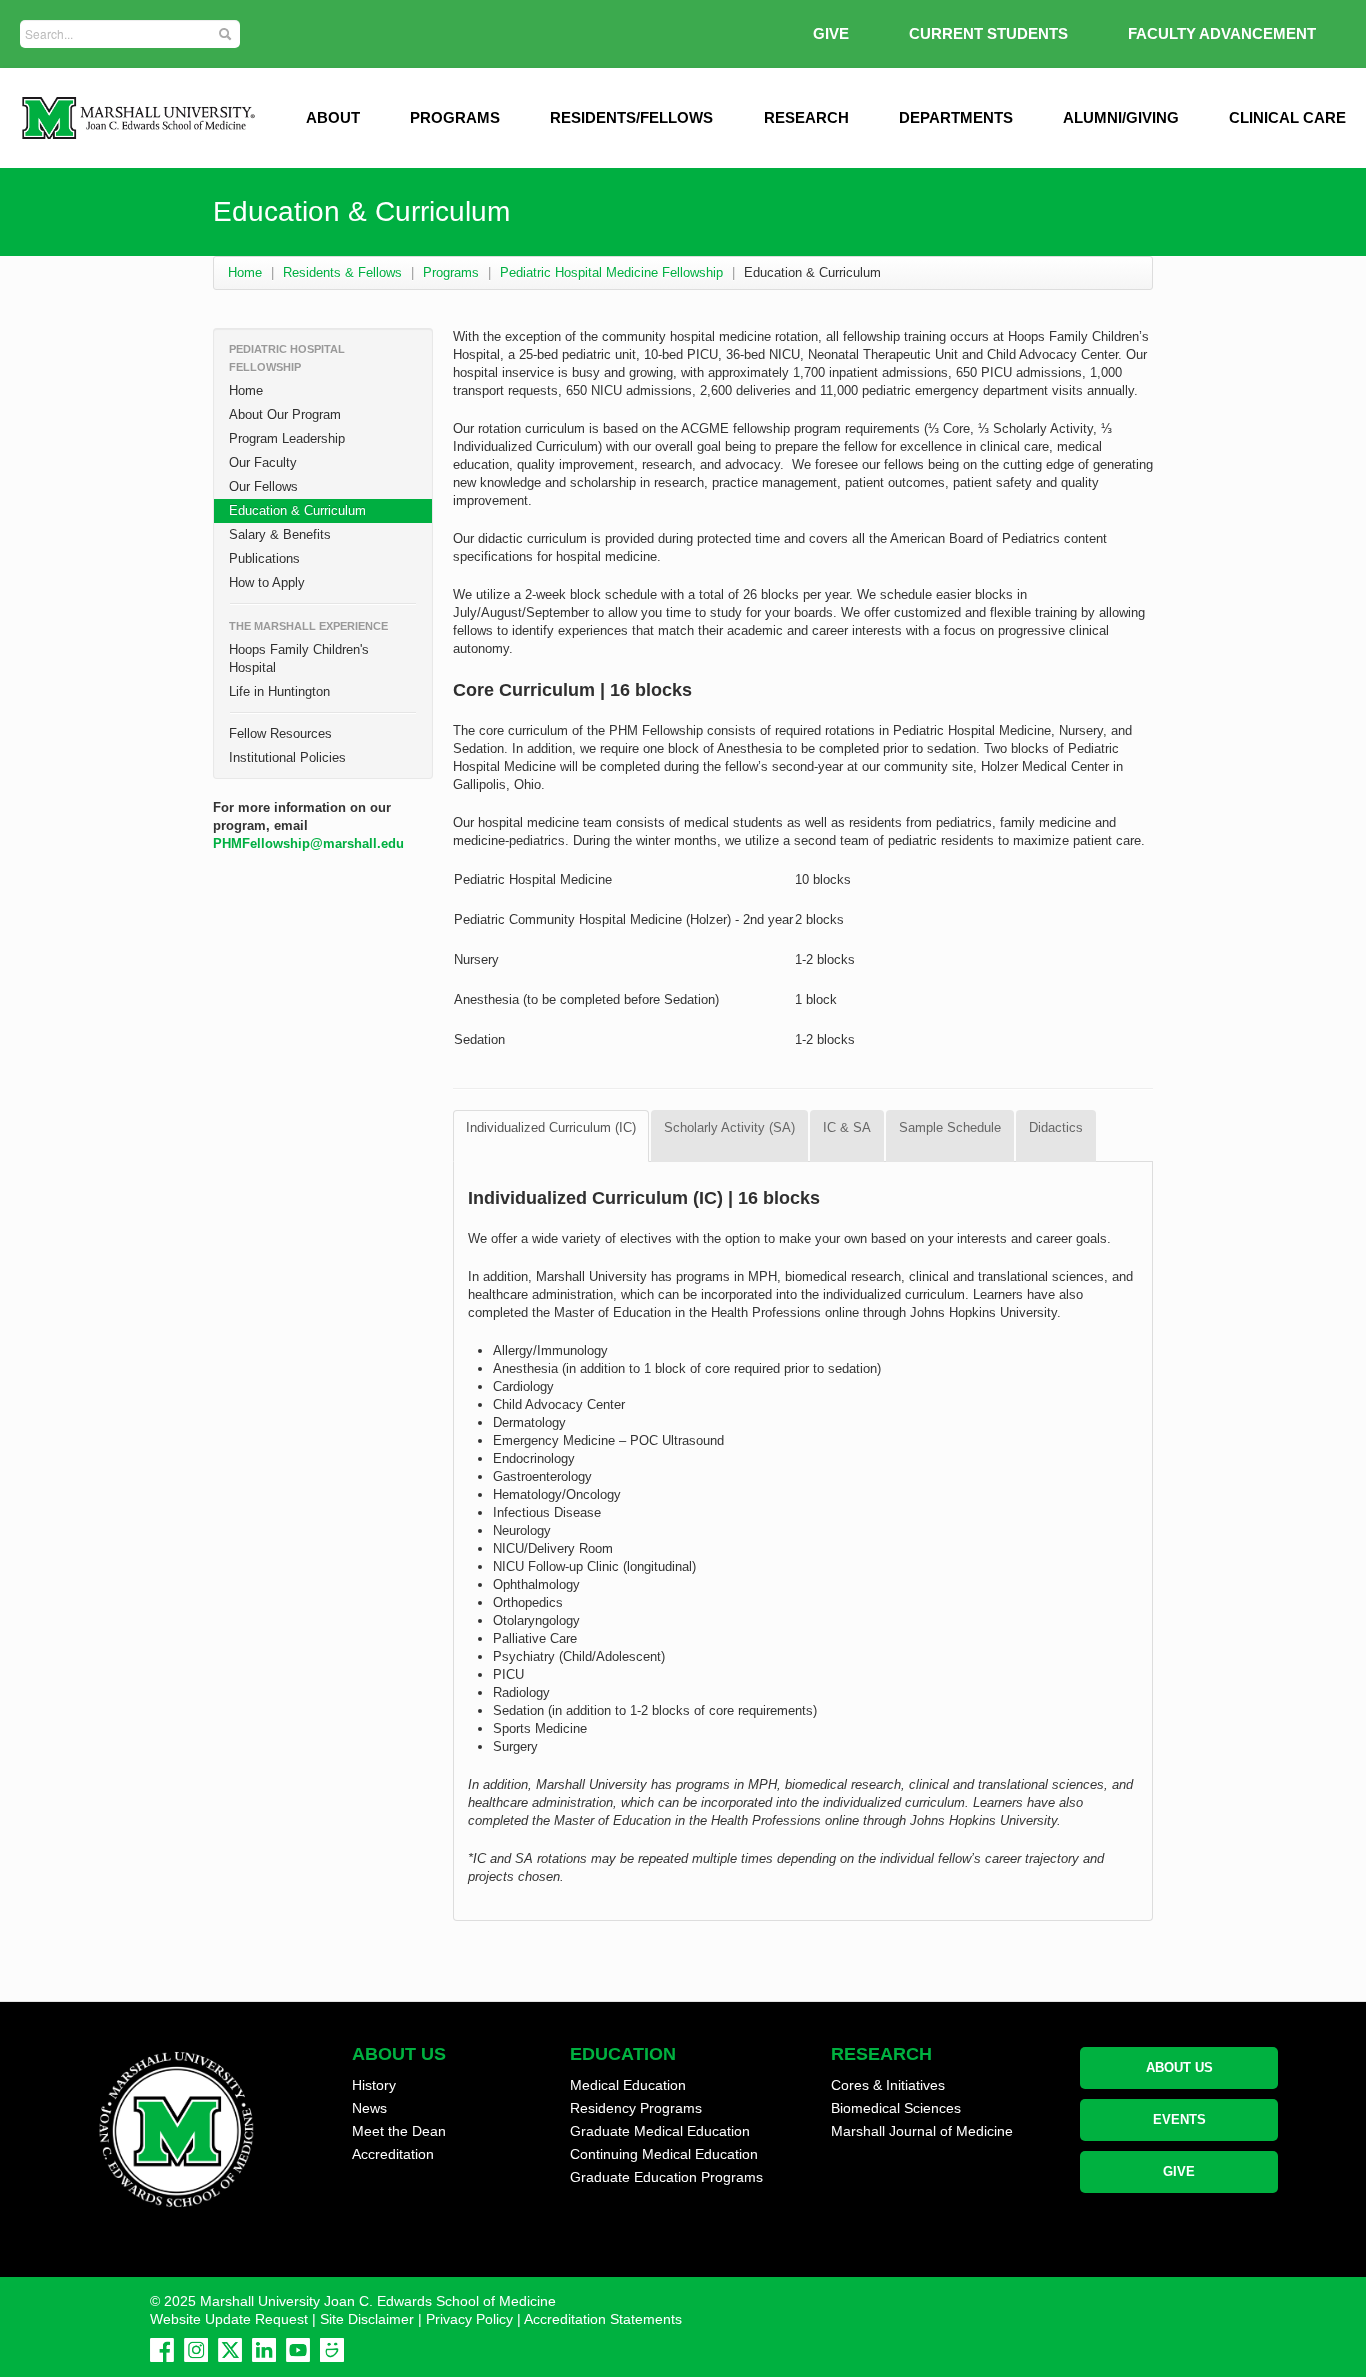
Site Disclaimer (367, 2319)
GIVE (831, 33)
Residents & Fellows (342, 272)
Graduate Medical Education (660, 2131)
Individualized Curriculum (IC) (551, 1127)
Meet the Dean (399, 2131)
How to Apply (267, 582)
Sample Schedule (950, 1127)
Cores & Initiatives (888, 2085)
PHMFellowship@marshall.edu (308, 843)
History (374, 2085)
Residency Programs (636, 2108)
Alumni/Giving (1121, 117)
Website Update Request (229, 2319)
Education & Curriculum (297, 510)
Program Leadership (287, 438)
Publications (264, 558)
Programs (455, 117)
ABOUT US (1179, 2067)
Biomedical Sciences (896, 2108)
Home (245, 272)
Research (806, 117)
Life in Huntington (279, 691)
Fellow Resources (280, 733)
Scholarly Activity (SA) (729, 1127)
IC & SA (847, 1127)
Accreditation (393, 2154)
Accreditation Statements (603, 2319)
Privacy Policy (469, 2319)
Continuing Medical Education (664, 2154)
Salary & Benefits (280, 534)
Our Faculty (263, 462)
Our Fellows (263, 486)
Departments (956, 117)
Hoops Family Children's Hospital (299, 658)
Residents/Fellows (631, 117)
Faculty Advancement (1222, 33)
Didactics (1056, 1127)
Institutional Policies (287, 757)
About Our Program (285, 414)
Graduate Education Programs (666, 2177)
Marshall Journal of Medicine (922, 2131)
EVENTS (1179, 2119)
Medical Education (628, 2085)
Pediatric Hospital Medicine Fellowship (611, 272)
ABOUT (333, 117)
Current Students (988, 33)
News (369, 2108)
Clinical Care (1287, 117)
